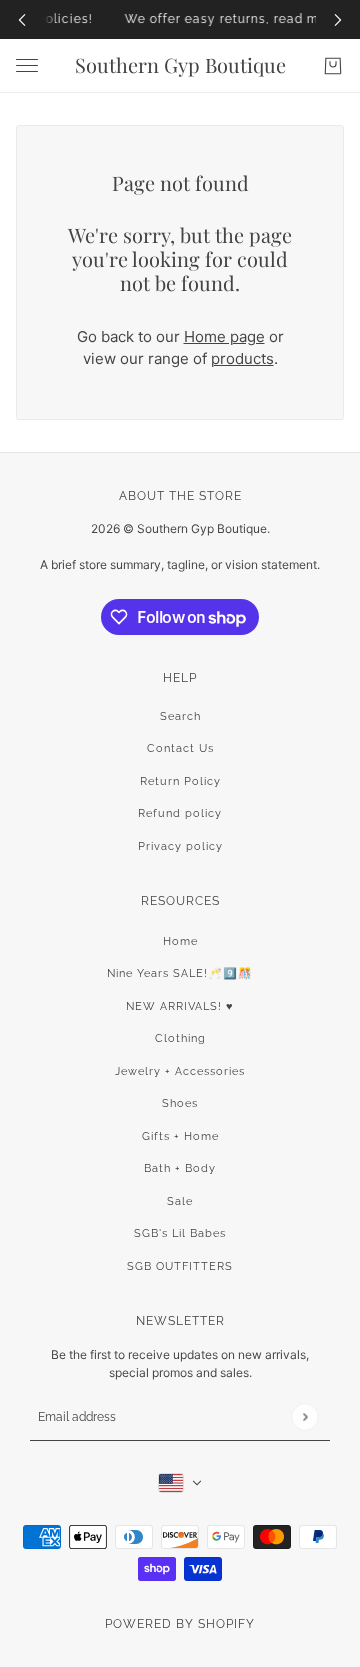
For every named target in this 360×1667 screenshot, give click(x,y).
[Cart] (333, 66)
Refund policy (180, 813)
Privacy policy (180, 846)
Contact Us (180, 748)
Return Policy (180, 781)
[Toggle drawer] (27, 65)
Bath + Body (180, 1168)
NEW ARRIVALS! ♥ (180, 1006)
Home (180, 941)
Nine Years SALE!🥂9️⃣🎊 (180, 973)
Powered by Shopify (180, 1624)
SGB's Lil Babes (180, 1233)
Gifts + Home (180, 1136)
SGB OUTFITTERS (180, 1266)
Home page (224, 336)
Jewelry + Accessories (180, 1071)
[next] (338, 19)
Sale (180, 1201)
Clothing (180, 1038)
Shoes (180, 1103)
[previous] (22, 19)
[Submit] (304, 1416)
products (242, 358)
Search (180, 716)
